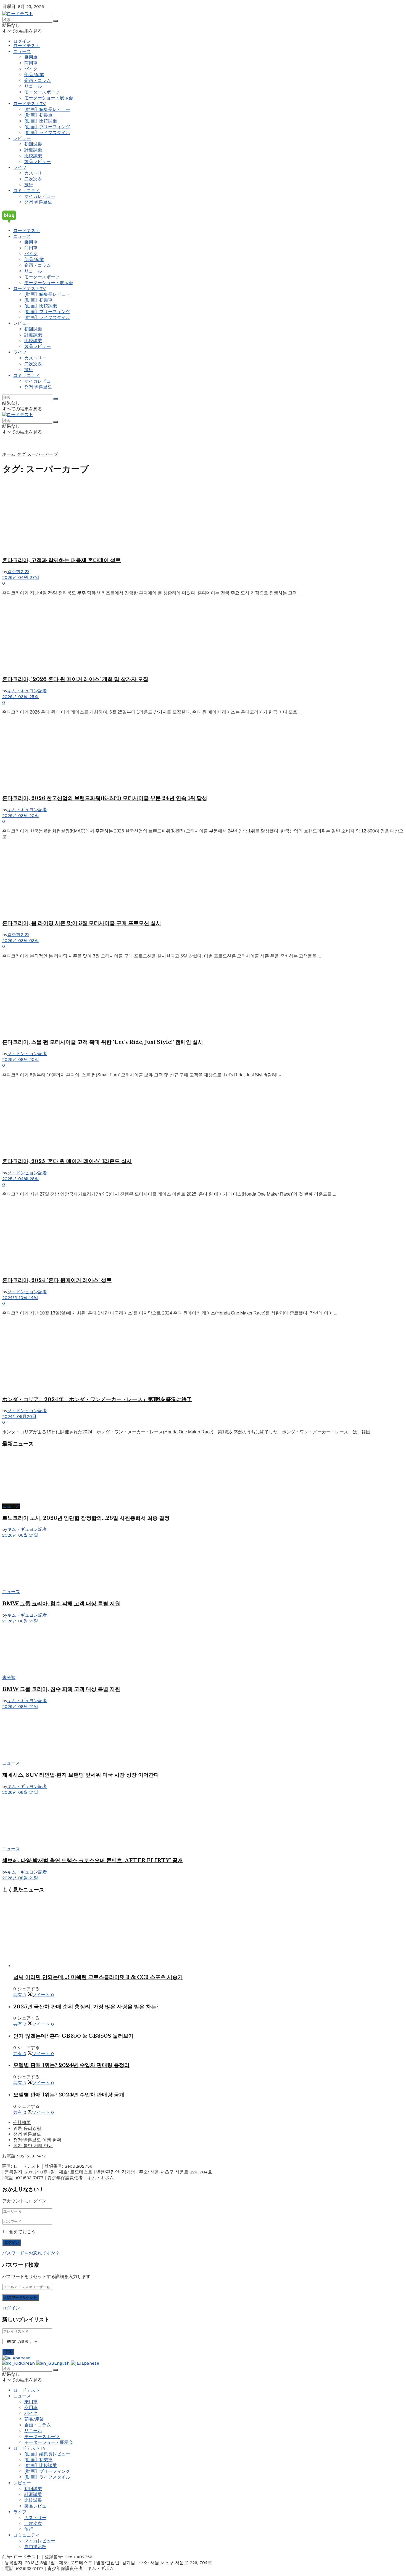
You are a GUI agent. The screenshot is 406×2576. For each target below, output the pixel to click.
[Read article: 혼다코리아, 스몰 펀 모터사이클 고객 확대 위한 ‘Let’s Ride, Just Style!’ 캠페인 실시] (203, 999)
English (63, 2363)
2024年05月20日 (19, 1416)
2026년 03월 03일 (21, 940)
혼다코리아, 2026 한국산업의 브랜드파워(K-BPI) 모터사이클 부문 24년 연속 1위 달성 (105, 798)
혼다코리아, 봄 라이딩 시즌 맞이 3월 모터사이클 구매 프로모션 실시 (82, 923)
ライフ (20, 167)
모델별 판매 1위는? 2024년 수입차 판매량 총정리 (71, 2065)
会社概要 (22, 2123)
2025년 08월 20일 (21, 1059)
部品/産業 (34, 75)
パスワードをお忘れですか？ (31, 2253)
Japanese (20, 2358)
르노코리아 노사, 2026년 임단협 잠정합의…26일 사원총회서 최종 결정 (86, 1518)
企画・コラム (38, 80)
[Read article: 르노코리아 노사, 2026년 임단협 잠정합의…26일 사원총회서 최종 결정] (203, 1478)
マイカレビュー (40, 196)
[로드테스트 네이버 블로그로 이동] (203, 217)
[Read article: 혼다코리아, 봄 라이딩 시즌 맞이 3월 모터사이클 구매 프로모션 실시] (203, 879)
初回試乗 (33, 144)
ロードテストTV (29, 104)
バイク (31, 69)
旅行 (29, 185)
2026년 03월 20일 (21, 815)
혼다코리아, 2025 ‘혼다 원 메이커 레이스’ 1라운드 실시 (67, 1161)
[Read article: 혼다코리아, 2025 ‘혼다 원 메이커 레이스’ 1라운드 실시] (203, 1117)
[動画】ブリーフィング (47, 127)
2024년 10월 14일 (20, 1298)
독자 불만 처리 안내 (33, 2146)
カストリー (35, 173)
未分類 (9, 1677)
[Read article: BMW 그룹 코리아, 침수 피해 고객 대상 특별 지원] (203, 1564)
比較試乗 (33, 156)
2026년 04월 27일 (21, 577)
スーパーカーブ (43, 454)
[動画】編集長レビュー (47, 109)
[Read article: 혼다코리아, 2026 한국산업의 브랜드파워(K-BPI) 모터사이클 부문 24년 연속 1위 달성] (203, 755)
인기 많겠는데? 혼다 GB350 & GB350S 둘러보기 (73, 2036)
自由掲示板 (35, 2547)
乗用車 (31, 57)
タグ (21, 454)
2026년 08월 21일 (20, 1535)
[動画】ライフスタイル (47, 133)
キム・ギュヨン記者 (27, 691)
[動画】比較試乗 (41, 121)
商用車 (31, 63)
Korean (28, 2363)
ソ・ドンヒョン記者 (27, 1054)
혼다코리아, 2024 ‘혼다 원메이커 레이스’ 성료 (57, 1280)
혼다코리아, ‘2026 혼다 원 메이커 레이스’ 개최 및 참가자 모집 (75, 679)
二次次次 (33, 179)
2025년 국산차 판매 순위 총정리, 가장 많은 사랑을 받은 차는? (86, 2007)
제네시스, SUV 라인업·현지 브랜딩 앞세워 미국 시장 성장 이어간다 (81, 1775)
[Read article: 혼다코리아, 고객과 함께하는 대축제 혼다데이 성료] (203, 517)
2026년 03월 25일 (20, 697)
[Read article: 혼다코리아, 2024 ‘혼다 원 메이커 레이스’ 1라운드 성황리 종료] (203, 1356)
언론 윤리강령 (27, 2128)
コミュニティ (27, 191)
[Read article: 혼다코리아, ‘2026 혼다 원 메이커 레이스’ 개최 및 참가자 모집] (203, 635)
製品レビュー (38, 162)
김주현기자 (18, 572)
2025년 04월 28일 (21, 1179)
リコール (33, 86)
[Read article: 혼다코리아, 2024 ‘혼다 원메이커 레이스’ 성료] (203, 1237)
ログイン (22, 41)
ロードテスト (27, 46)
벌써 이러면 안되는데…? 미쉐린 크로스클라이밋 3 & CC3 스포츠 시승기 (98, 1977)
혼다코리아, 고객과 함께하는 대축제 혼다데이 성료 (61, 560)
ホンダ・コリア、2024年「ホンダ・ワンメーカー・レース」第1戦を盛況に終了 (97, 1399)
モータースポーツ (42, 92)
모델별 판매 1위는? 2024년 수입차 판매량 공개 (69, 2095)
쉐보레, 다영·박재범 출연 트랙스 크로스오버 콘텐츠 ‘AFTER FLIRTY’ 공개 (93, 1860)
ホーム (9, 454)
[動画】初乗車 (38, 115)
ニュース (22, 51)
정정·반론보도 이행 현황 (37, 2140)
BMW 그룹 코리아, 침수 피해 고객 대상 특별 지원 (61, 1604)
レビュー (22, 138)
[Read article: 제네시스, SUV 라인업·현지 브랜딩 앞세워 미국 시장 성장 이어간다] (203, 1735)
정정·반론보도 (38, 202)
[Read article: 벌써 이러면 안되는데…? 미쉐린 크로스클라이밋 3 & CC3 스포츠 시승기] (209, 1933)
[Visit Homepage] (18, 14)
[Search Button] (56, 21)
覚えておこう (22, 2232)
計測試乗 (33, 150)
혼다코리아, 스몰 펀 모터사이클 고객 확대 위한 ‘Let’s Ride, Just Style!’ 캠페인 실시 (103, 1042)
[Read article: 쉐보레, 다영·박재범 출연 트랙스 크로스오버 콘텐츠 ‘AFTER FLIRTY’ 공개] (203, 1821)
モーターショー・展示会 (49, 98)
